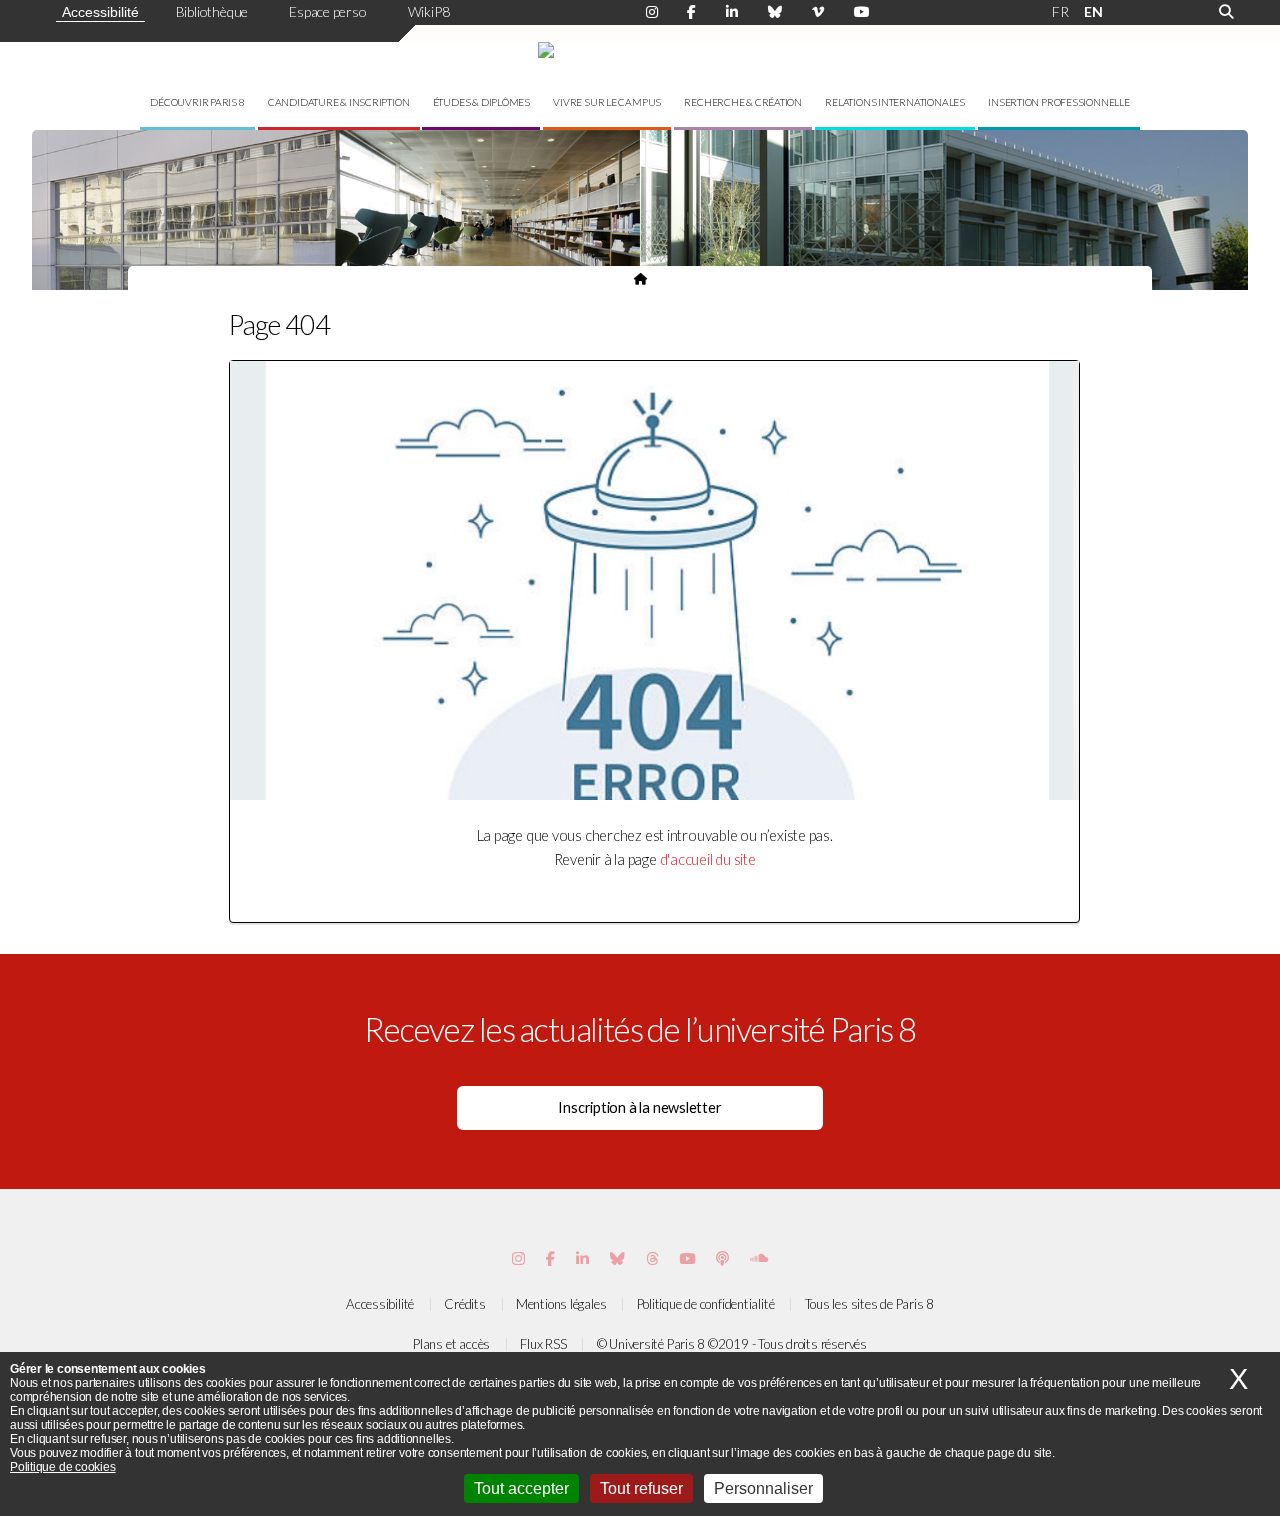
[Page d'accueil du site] (640, 278)
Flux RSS (543, 1344)
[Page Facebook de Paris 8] (691, 12)
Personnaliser (763, 1488)
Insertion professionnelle (1059, 102)
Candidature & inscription (339, 102)
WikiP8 (429, 11)
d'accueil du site (708, 859)
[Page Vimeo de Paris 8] (582, 1258)
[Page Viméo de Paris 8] (818, 12)
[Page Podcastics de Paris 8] (722, 1258)
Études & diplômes (481, 102)
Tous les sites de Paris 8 (870, 1304)
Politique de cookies (63, 1467)
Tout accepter (521, 1488)
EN (1093, 11)
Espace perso (327, 11)
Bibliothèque (212, 11)
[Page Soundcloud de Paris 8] (759, 1258)
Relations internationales (895, 102)
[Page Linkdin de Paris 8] (732, 12)
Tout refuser (641, 1488)
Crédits (464, 1304)
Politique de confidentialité (706, 1304)
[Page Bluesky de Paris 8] (775, 12)
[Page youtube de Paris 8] (862, 12)
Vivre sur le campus (607, 102)
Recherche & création (743, 102)
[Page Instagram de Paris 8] (652, 12)
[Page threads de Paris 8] (652, 1258)
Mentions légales (561, 1304)
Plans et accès (451, 1344)
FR (1060, 11)
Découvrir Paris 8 (197, 102)
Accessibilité (100, 12)
